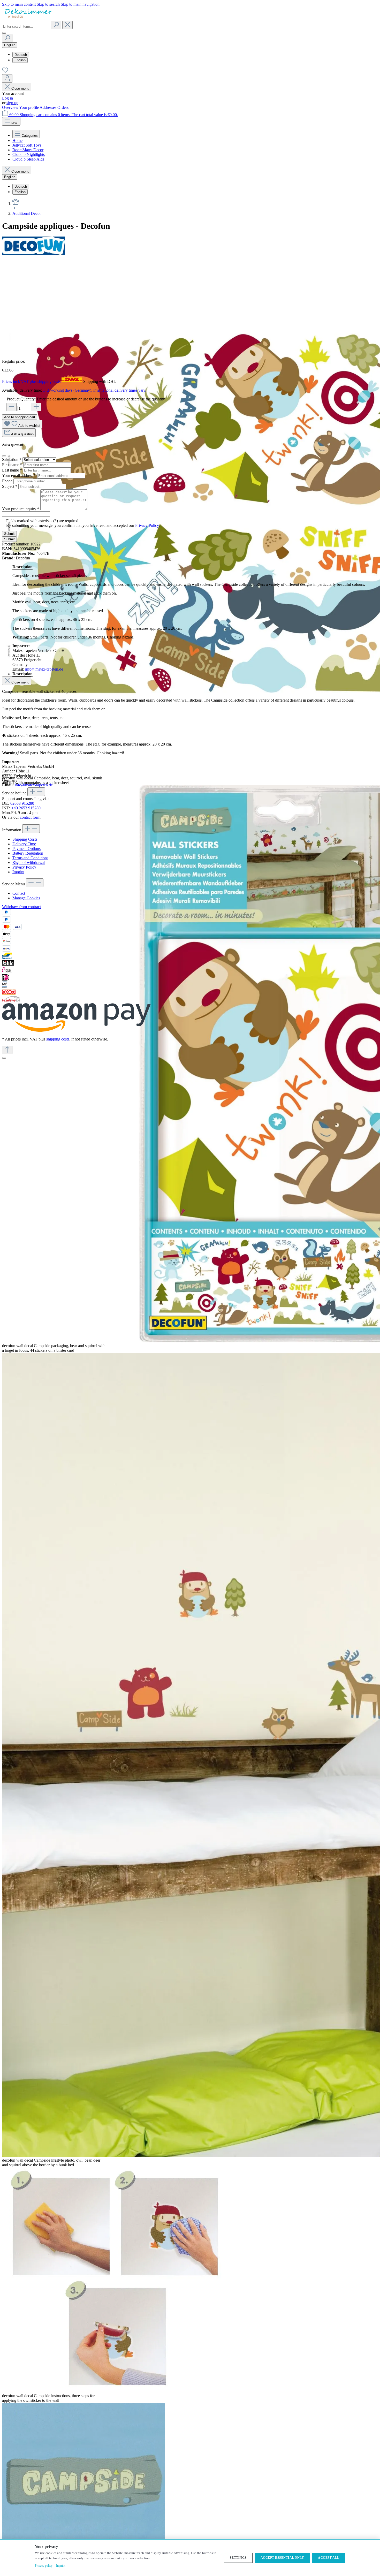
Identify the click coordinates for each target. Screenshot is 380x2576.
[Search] (56, 25)
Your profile (29, 107)
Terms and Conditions (30, 858)
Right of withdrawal (29, 863)
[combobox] (26, 26)
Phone (8, 481)
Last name (12, 470)
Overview (11, 107)
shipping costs (58, 1039)
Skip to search (49, 4)
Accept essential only (282, 2558)
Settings (238, 2558)
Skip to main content (19, 4)
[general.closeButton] (4, 456)
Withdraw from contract (21, 907)
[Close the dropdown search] (67, 25)
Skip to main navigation (80, 4)
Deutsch (21, 55)
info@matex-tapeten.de (44, 669)
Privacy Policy (147, 525)
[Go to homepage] (28, 18)
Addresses (48, 107)
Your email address (19, 476)
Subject (10, 486)
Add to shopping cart (20, 417)
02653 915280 (22, 803)
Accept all (329, 2558)
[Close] (4, 1058)
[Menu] (4, 33)
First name (12, 465)
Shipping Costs (25, 839)
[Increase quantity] (36, 407)
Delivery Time (24, 844)
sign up (12, 103)
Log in (7, 98)
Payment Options (26, 849)
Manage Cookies (26, 898)
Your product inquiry (21, 509)
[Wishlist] (5, 72)
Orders (63, 107)
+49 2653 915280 (26, 808)
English (20, 60)
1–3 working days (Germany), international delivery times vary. (95, 390)
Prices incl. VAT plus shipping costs (32, 381)
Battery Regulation (28, 853)
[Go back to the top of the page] (7, 1050)
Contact (19, 893)
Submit (9, 534)
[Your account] (7, 78)
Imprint (18, 872)
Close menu (20, 89)
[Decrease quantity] (11, 407)
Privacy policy (44, 2566)
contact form (30, 817)
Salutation (12, 459)
